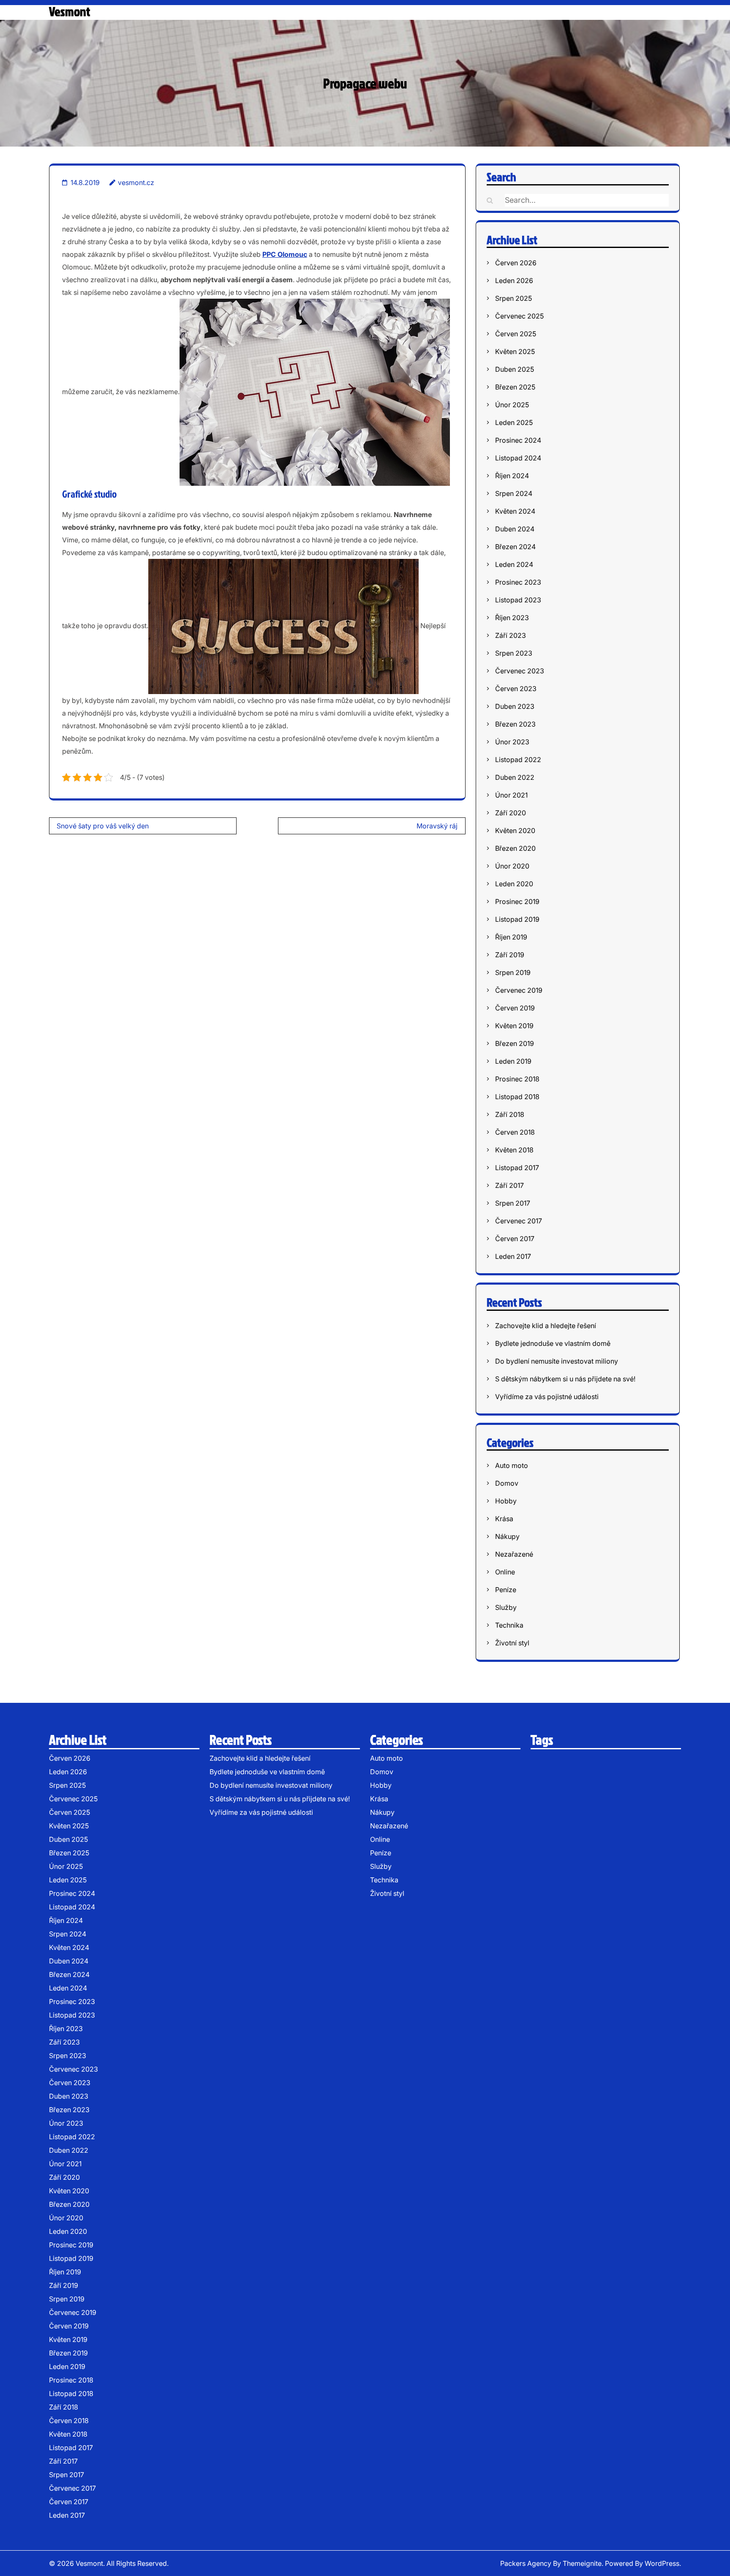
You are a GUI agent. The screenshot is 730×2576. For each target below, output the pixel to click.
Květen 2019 (514, 1026)
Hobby (506, 1501)
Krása (504, 1519)
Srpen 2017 (513, 1203)
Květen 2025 (515, 351)
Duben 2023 (515, 706)
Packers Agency (526, 2563)
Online (505, 1572)
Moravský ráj (437, 826)
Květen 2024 (515, 511)
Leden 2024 (514, 564)
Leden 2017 (513, 1256)
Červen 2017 (515, 1239)
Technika (509, 1625)
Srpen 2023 (514, 653)
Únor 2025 (512, 405)
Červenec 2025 (519, 316)
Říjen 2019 (511, 937)
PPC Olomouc (285, 254)
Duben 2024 (515, 529)
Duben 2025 (515, 369)
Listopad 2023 (518, 600)
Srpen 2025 (513, 298)
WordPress (662, 2563)
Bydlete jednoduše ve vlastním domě (553, 1343)
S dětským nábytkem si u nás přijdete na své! (565, 1379)
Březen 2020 (515, 848)
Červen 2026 (516, 263)
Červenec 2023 (520, 671)
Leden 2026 (514, 280)
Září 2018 (510, 1114)
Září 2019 (510, 955)
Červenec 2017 (519, 1221)
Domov (507, 1483)
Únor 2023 (512, 742)
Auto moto (512, 1465)
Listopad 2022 (518, 760)
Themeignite (582, 2563)
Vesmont (69, 11)
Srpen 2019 (513, 972)
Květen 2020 (515, 831)
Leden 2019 (513, 1061)
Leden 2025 (514, 422)
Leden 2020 (514, 884)
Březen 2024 (515, 547)
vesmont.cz (136, 182)
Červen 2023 (516, 689)
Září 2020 (511, 813)
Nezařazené (514, 1554)
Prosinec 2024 (518, 440)
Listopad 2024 (518, 458)
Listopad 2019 (517, 919)
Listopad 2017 (517, 1168)
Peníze (506, 1590)
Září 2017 (509, 1185)
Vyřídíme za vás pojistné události (547, 1397)
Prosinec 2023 (518, 582)
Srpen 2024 (514, 493)
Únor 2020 (512, 866)
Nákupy (507, 1536)
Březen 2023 (515, 724)
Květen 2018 (514, 1150)
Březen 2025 (515, 387)
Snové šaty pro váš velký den (103, 826)
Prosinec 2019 (517, 901)
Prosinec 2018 (517, 1079)
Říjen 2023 (512, 618)
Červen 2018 (515, 1132)
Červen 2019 (515, 1008)
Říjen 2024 (512, 476)
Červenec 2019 (519, 990)
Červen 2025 (516, 334)
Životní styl (512, 1643)
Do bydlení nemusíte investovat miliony (557, 1361)
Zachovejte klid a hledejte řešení (546, 1326)
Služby (506, 1607)
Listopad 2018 (517, 1097)
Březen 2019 (515, 1043)
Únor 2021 (511, 795)
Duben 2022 (515, 777)
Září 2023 (511, 635)
